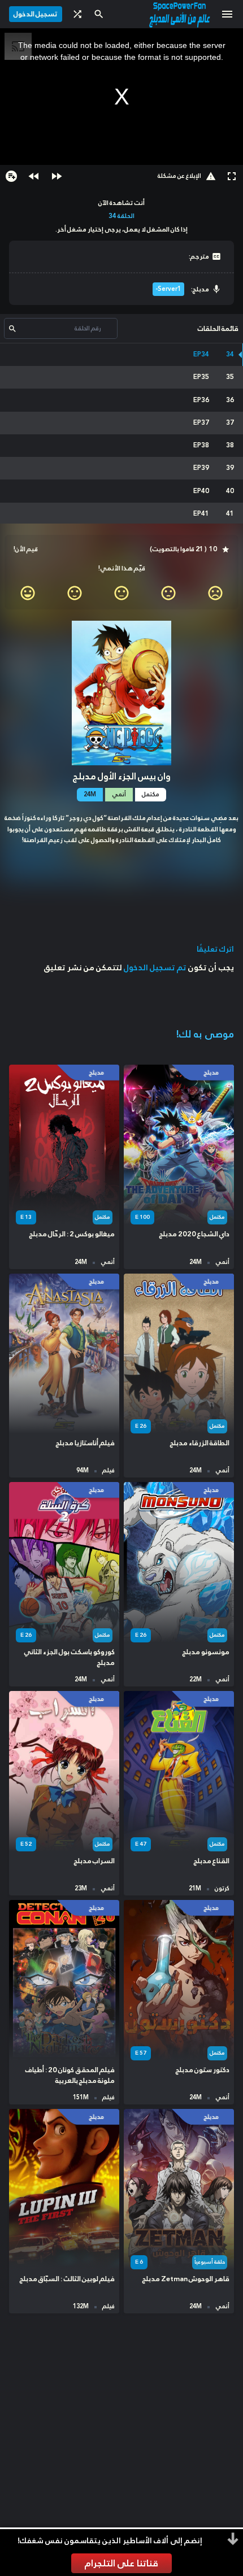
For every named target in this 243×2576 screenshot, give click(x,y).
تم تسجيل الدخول (155, 967)
